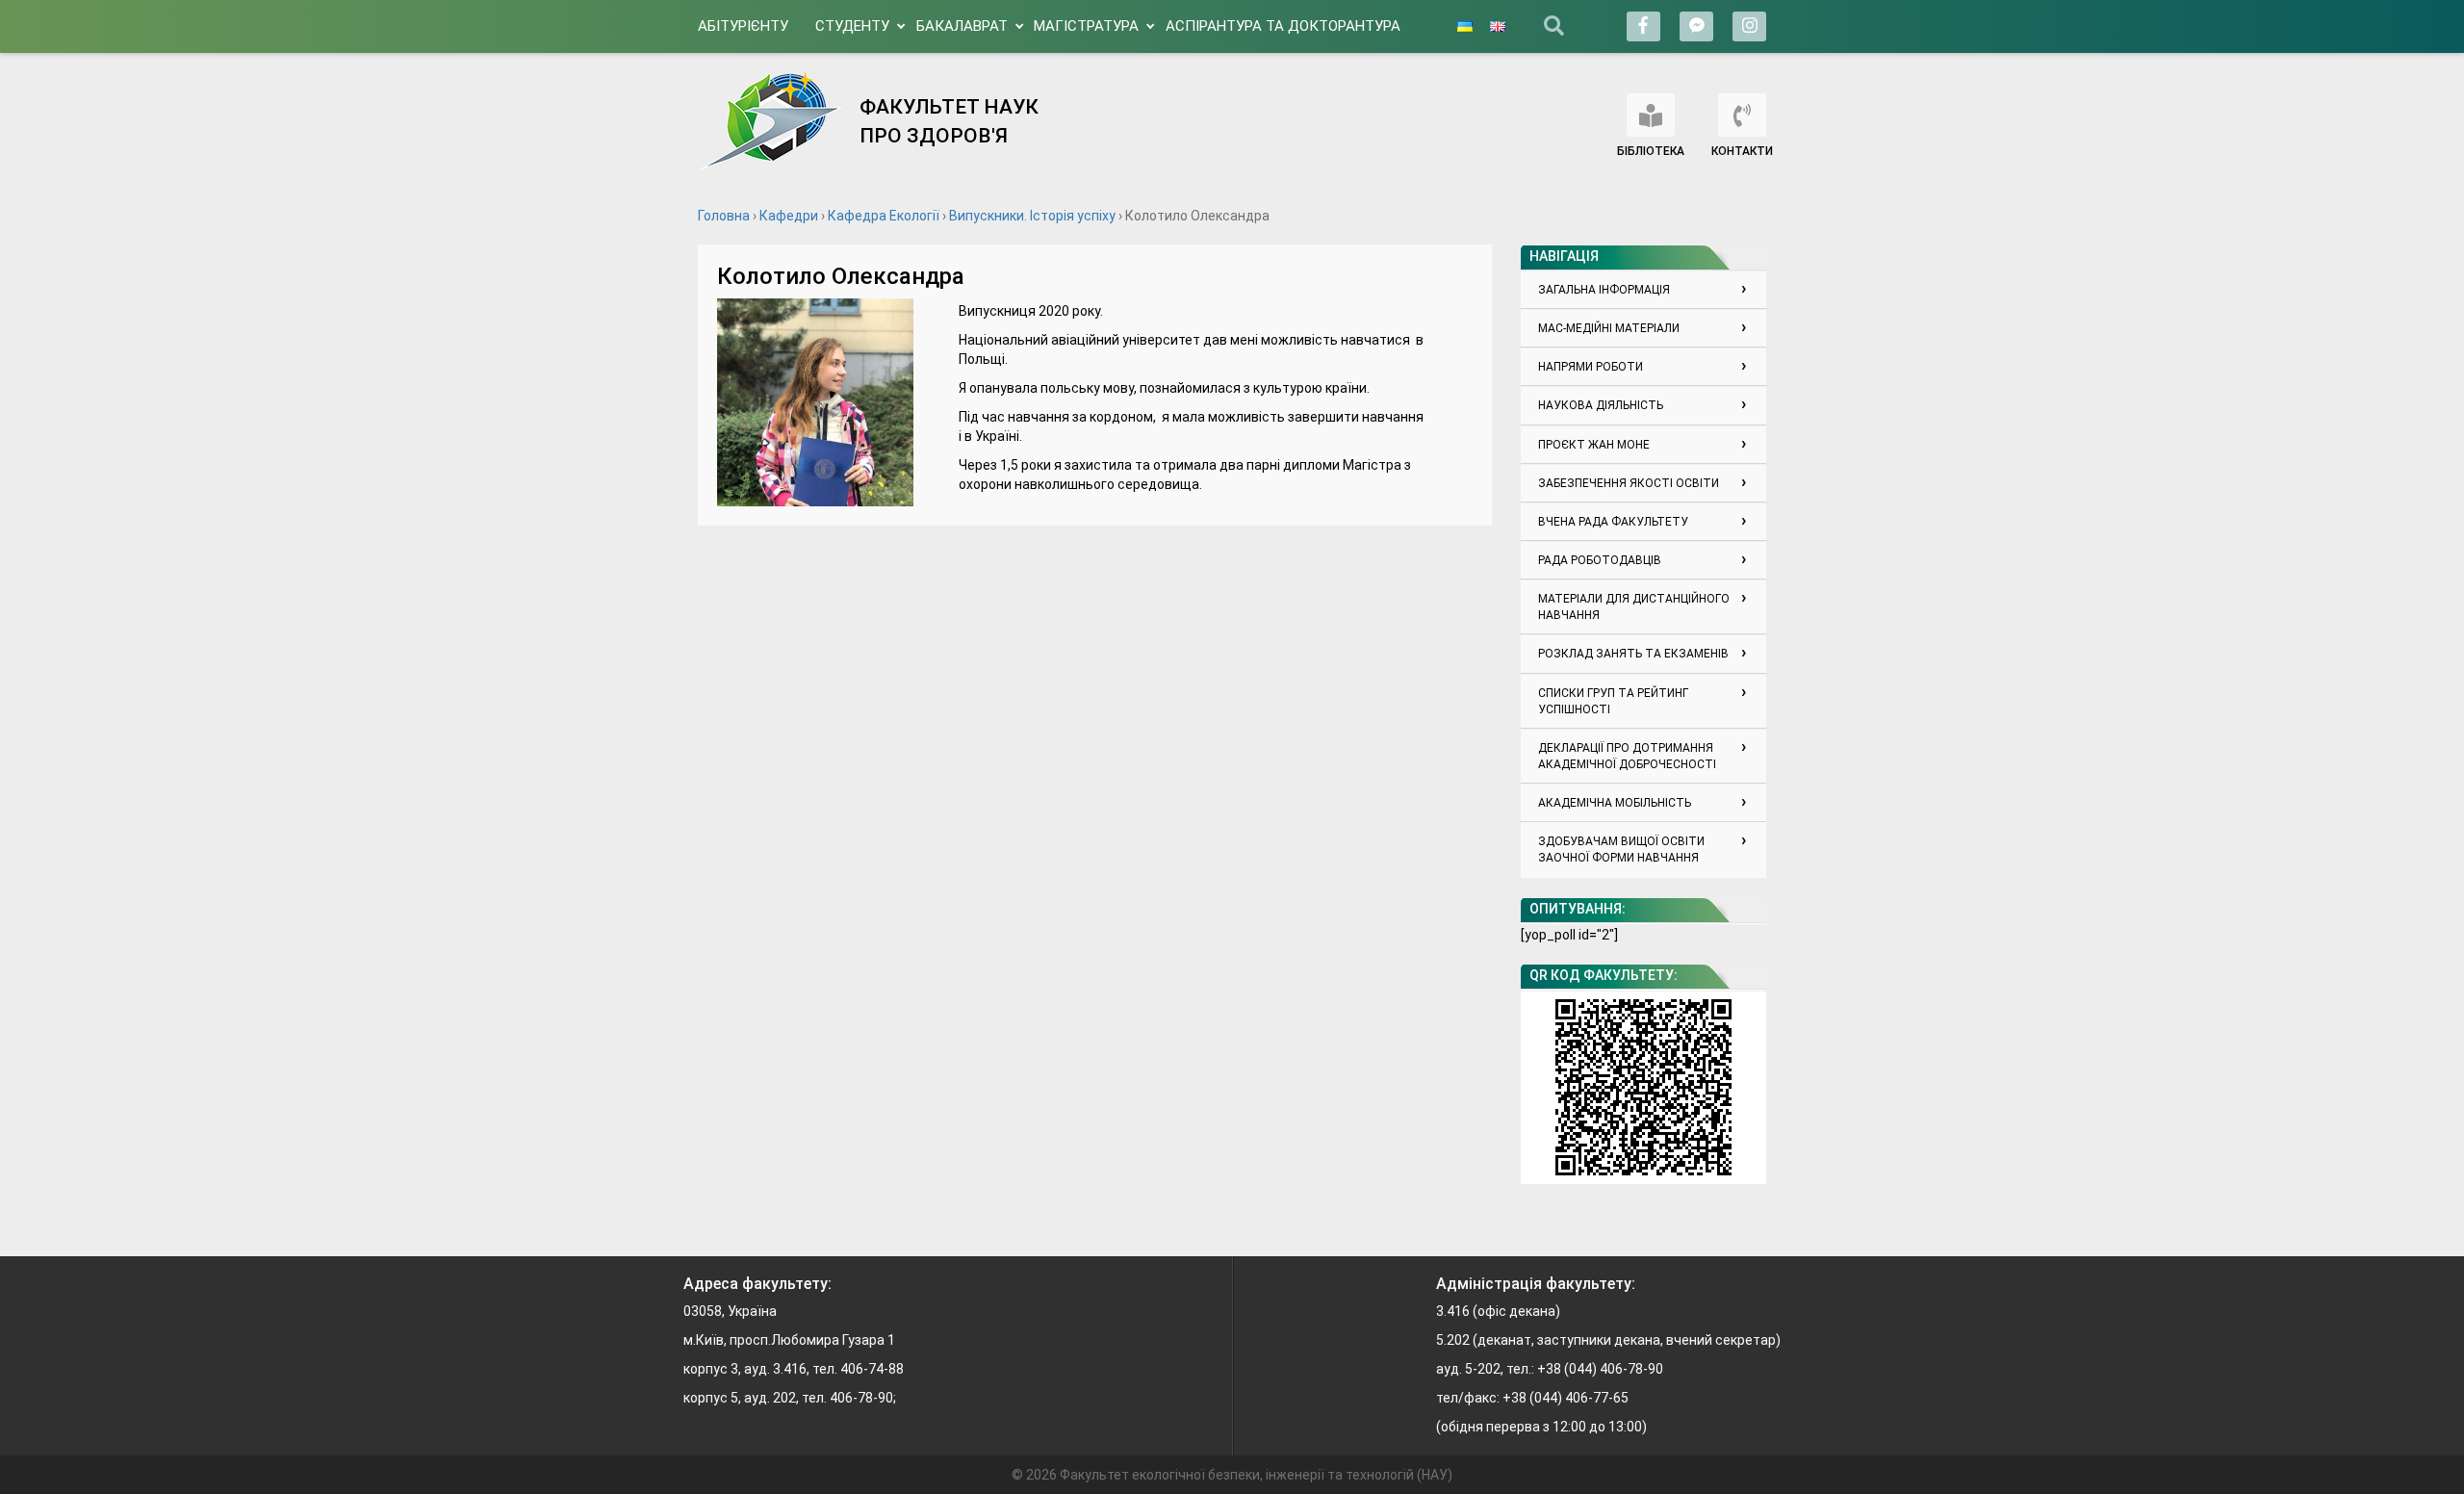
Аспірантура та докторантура (1283, 26)
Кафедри (789, 216)
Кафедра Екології (884, 216)
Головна (724, 216)
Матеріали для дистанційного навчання (1634, 607)
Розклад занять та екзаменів (1633, 654)
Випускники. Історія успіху (1032, 216)
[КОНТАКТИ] (1742, 115)
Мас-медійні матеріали (1609, 328)
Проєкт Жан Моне (1594, 445)
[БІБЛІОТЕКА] (1651, 115)
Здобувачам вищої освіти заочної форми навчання (1621, 850)
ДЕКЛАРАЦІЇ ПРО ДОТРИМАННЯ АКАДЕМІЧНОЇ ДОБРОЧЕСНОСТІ (1627, 756)
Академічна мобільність (1615, 803)
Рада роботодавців (1600, 560)
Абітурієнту (743, 26)
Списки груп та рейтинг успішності (1613, 701)
